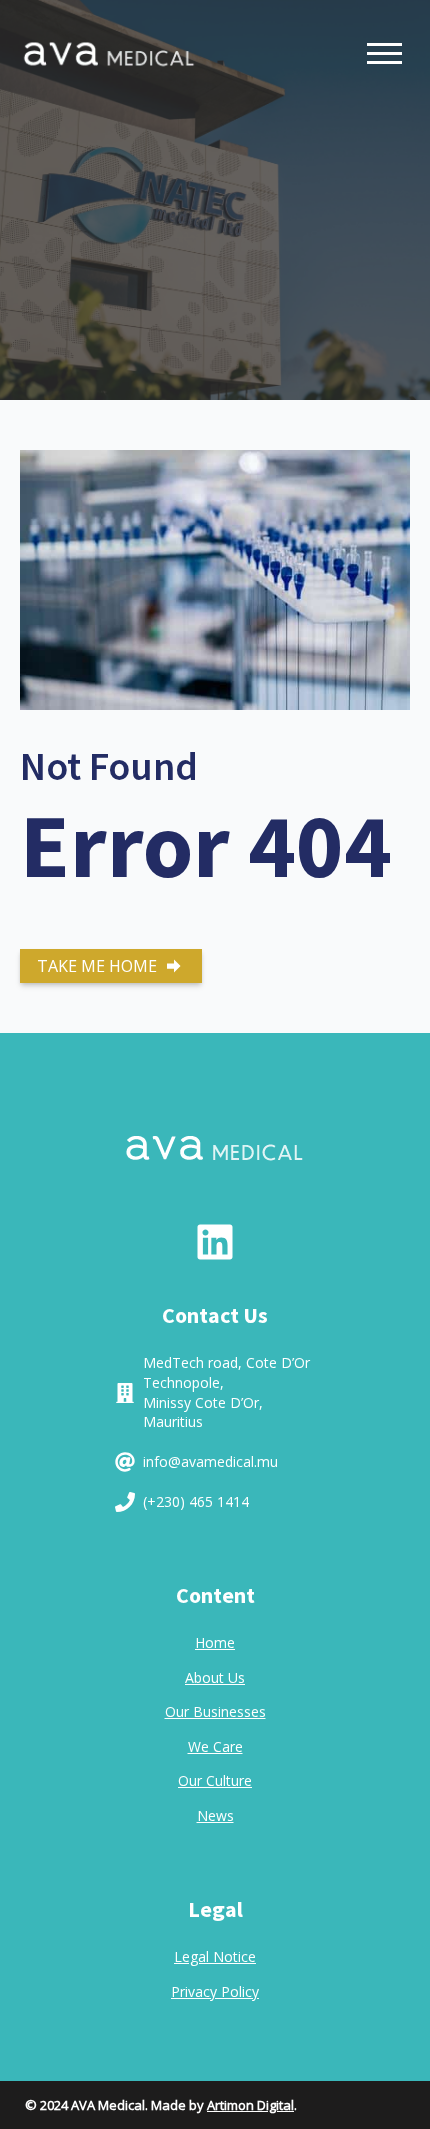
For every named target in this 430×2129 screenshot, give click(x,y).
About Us (215, 1677)
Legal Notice (215, 1956)
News (215, 1815)
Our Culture (215, 1780)
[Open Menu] (384, 53)
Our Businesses (215, 1711)
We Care (215, 1746)
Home (215, 1642)
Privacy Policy (215, 1991)
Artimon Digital (250, 2105)
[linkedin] (215, 1242)
